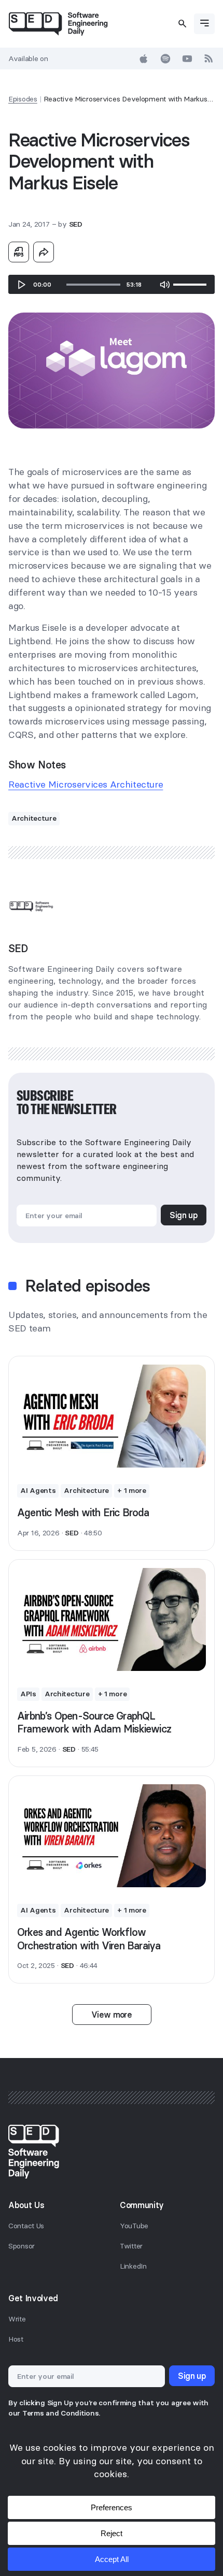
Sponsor (22, 2246)
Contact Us (26, 2226)
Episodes (23, 99)
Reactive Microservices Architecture (86, 784)
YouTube (134, 2226)
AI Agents (38, 1490)
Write (17, 2319)
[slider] (93, 285)
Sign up (184, 1215)
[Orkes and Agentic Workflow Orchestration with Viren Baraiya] (112, 1836)
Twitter (131, 2246)
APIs (28, 1694)
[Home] (58, 24)
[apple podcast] (144, 58)
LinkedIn (133, 2266)
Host (16, 2339)
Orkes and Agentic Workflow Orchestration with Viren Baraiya (89, 1939)
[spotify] (165, 58)
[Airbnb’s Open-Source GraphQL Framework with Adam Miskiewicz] (112, 1619)
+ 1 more (132, 1490)
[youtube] (187, 58)
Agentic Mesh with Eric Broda (83, 1512)
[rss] (209, 58)
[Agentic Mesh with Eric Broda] (112, 1416)
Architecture (34, 818)
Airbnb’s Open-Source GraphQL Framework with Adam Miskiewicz (94, 1722)
